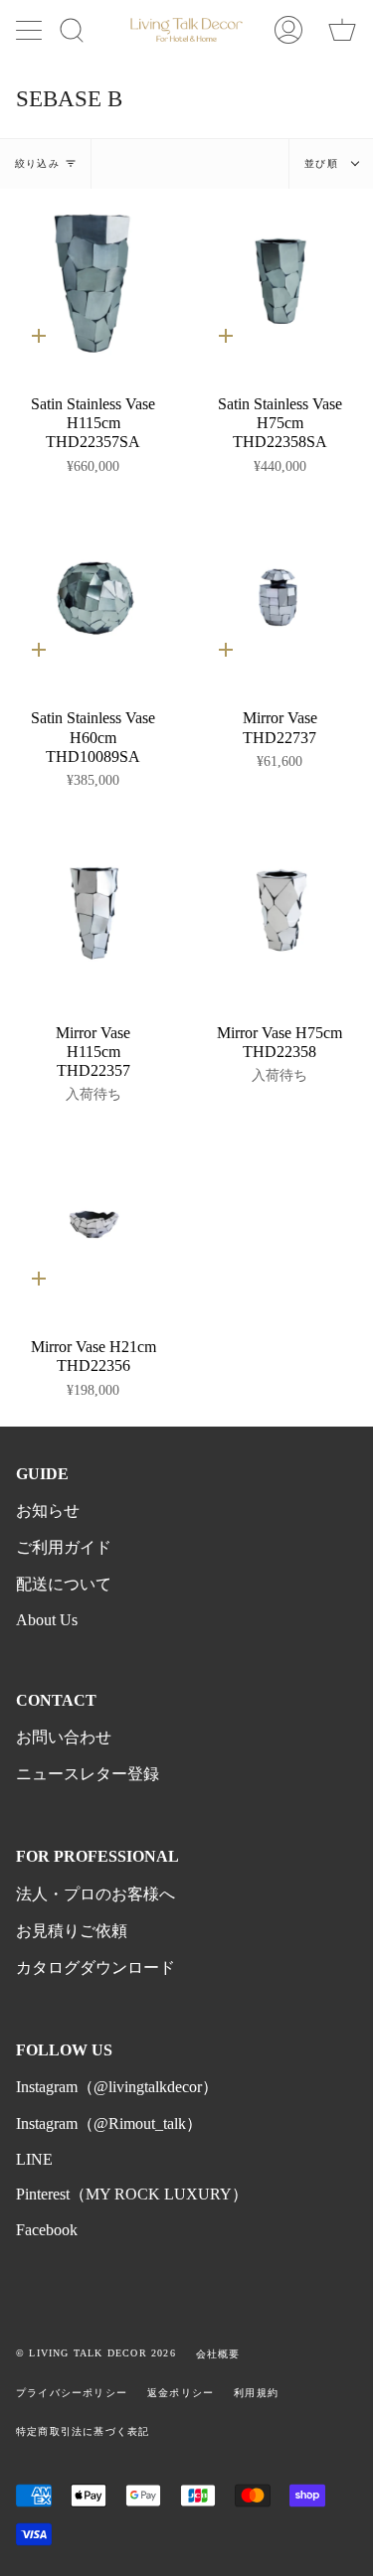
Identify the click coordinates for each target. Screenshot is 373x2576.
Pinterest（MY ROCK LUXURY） (132, 2194)
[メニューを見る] (31, 30)
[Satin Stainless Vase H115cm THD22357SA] (93, 282)
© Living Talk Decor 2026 (96, 2353)
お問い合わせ (64, 1737)
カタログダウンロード (95, 1968)
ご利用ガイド (64, 1547)
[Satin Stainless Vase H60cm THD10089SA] (93, 596)
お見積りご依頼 (72, 1931)
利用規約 (256, 2393)
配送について (64, 1584)
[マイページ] (288, 30)
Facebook (47, 2230)
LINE (34, 2159)
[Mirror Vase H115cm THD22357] (93, 910)
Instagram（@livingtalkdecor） (117, 2087)
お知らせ (48, 1511)
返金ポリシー (181, 2393)
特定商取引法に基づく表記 (83, 2431)
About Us (47, 1620)
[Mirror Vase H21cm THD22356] (93, 1225)
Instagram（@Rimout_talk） (109, 2123)
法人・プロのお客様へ (95, 1894)
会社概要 (218, 2354)
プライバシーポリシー (72, 2393)
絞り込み (37, 163)
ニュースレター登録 (88, 1774)
